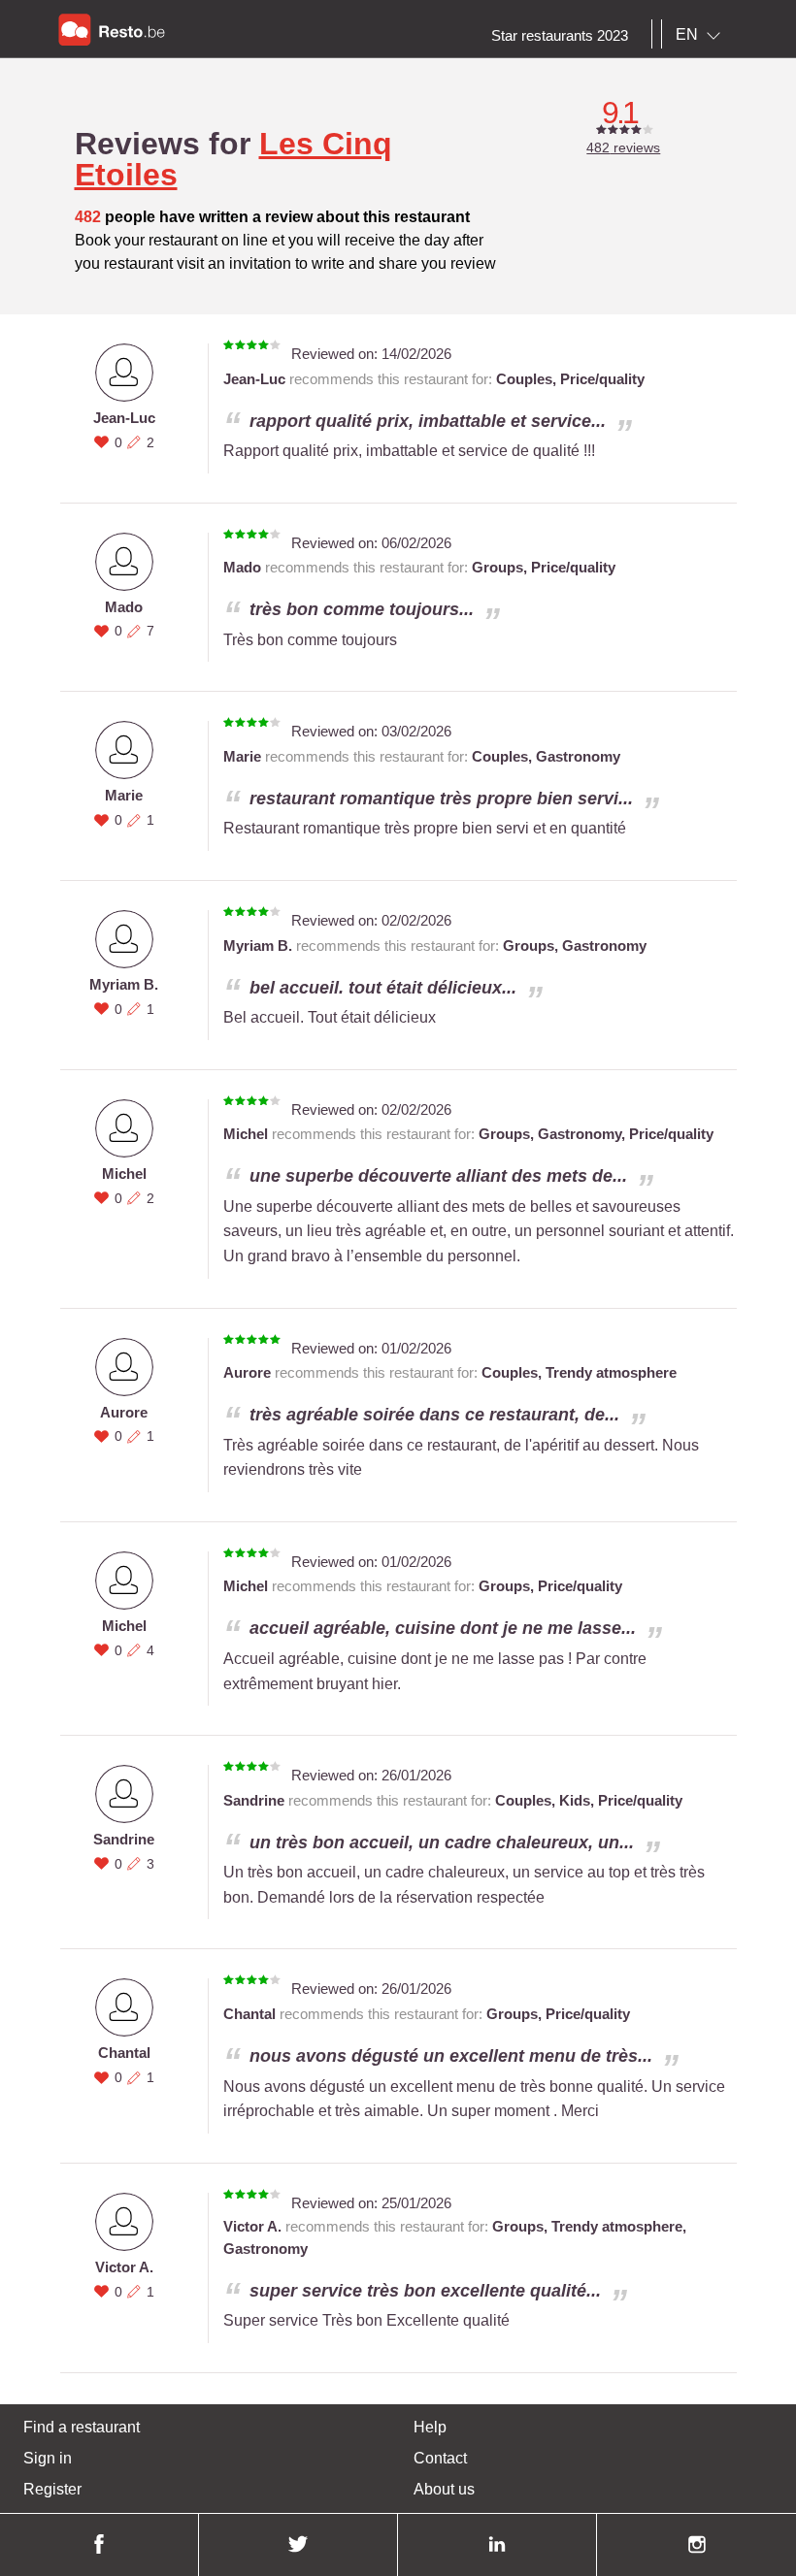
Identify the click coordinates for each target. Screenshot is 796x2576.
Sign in (48, 2458)
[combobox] (702, 35)
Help (430, 2427)
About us (444, 2489)
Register (52, 2489)
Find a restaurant (82, 2427)
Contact (440, 2458)
